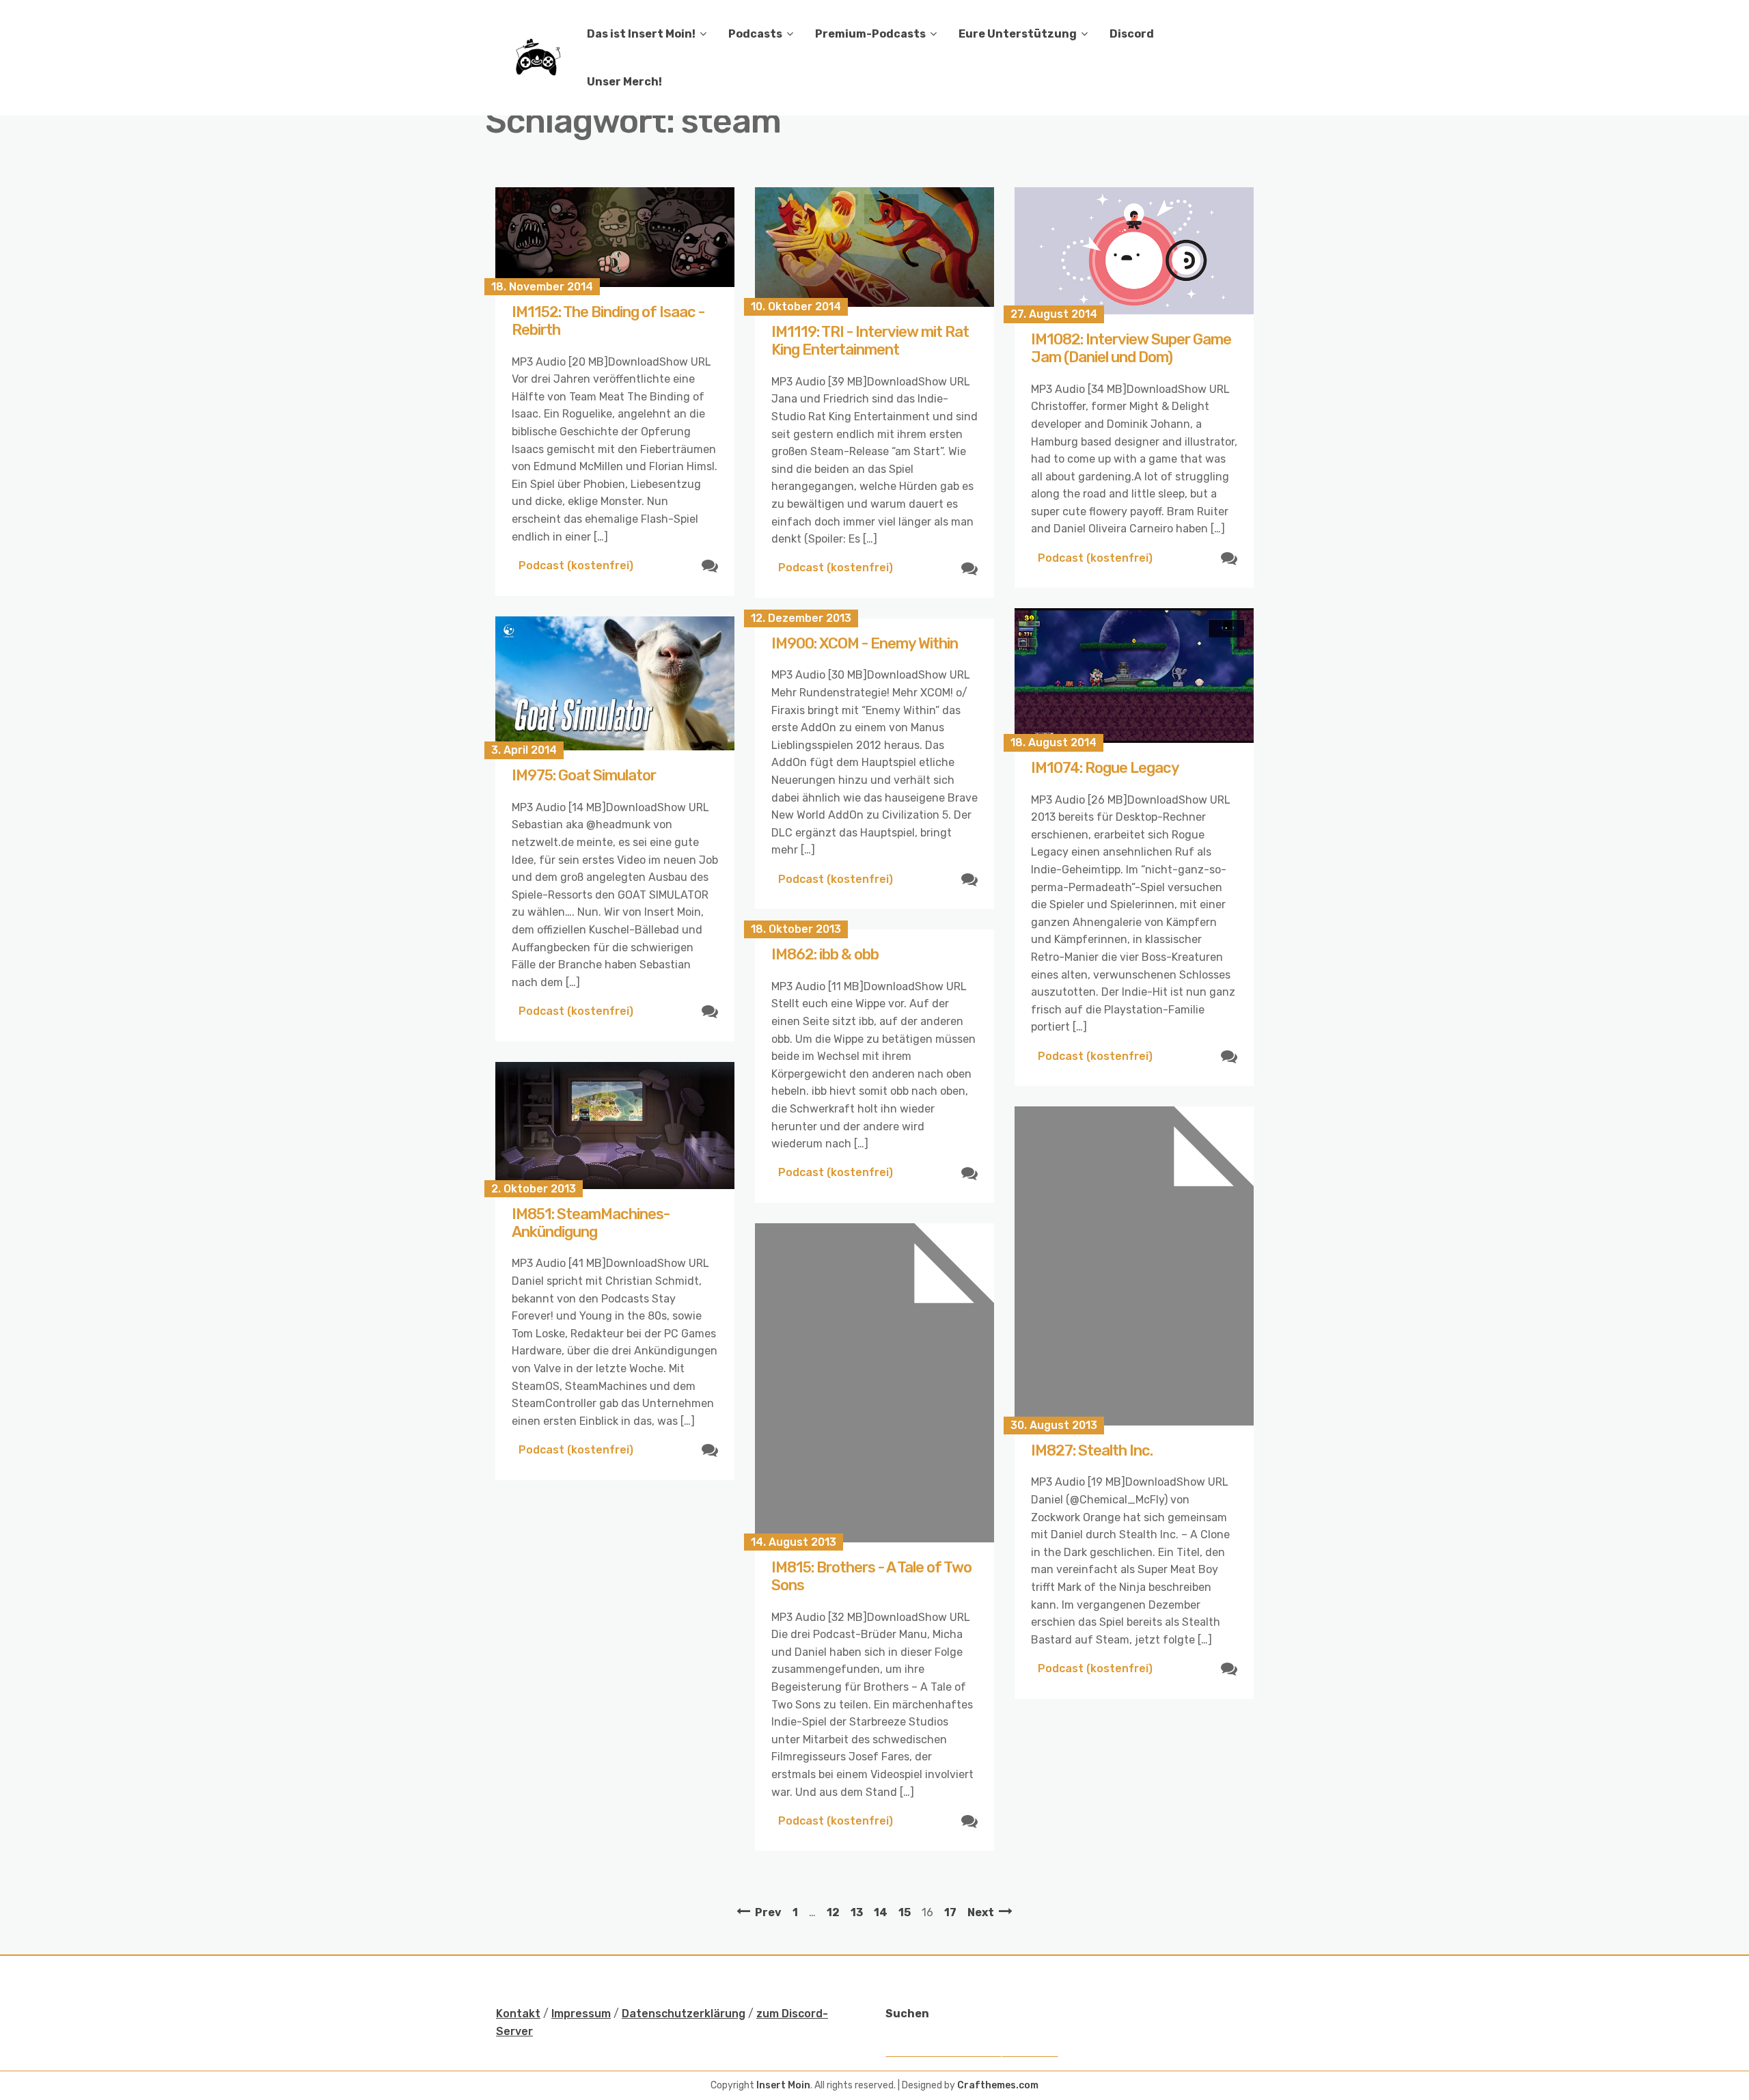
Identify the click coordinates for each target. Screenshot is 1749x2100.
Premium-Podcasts (870, 34)
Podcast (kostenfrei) (576, 565)
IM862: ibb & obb (825, 954)
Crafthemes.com (998, 2085)
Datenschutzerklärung (684, 2014)
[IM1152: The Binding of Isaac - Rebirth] (615, 237)
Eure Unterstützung (1018, 34)
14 (881, 1912)
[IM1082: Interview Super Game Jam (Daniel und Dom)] (1134, 251)
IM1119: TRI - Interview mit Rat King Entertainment (870, 341)
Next (981, 1912)
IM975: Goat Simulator (584, 775)
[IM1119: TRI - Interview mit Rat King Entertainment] (874, 247)
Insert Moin (783, 2085)
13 (857, 1912)
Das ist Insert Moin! (641, 34)
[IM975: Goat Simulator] (615, 684)
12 (833, 1912)
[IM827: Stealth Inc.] (1134, 1266)
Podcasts (755, 34)
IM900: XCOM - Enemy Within (865, 643)
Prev (768, 1912)
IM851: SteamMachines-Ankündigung (591, 1223)
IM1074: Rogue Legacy (1105, 768)
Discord (1132, 34)
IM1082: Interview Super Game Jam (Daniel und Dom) (1131, 348)
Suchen (907, 2014)
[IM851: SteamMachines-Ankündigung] (615, 1126)
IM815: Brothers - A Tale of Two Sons (871, 1576)
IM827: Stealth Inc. (1092, 1450)
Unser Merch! (624, 82)
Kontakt (518, 2014)
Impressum (581, 2014)
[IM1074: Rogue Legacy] (1134, 676)
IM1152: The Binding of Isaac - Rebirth (608, 321)
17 (950, 1912)
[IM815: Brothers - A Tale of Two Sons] (874, 1383)
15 (905, 1912)
